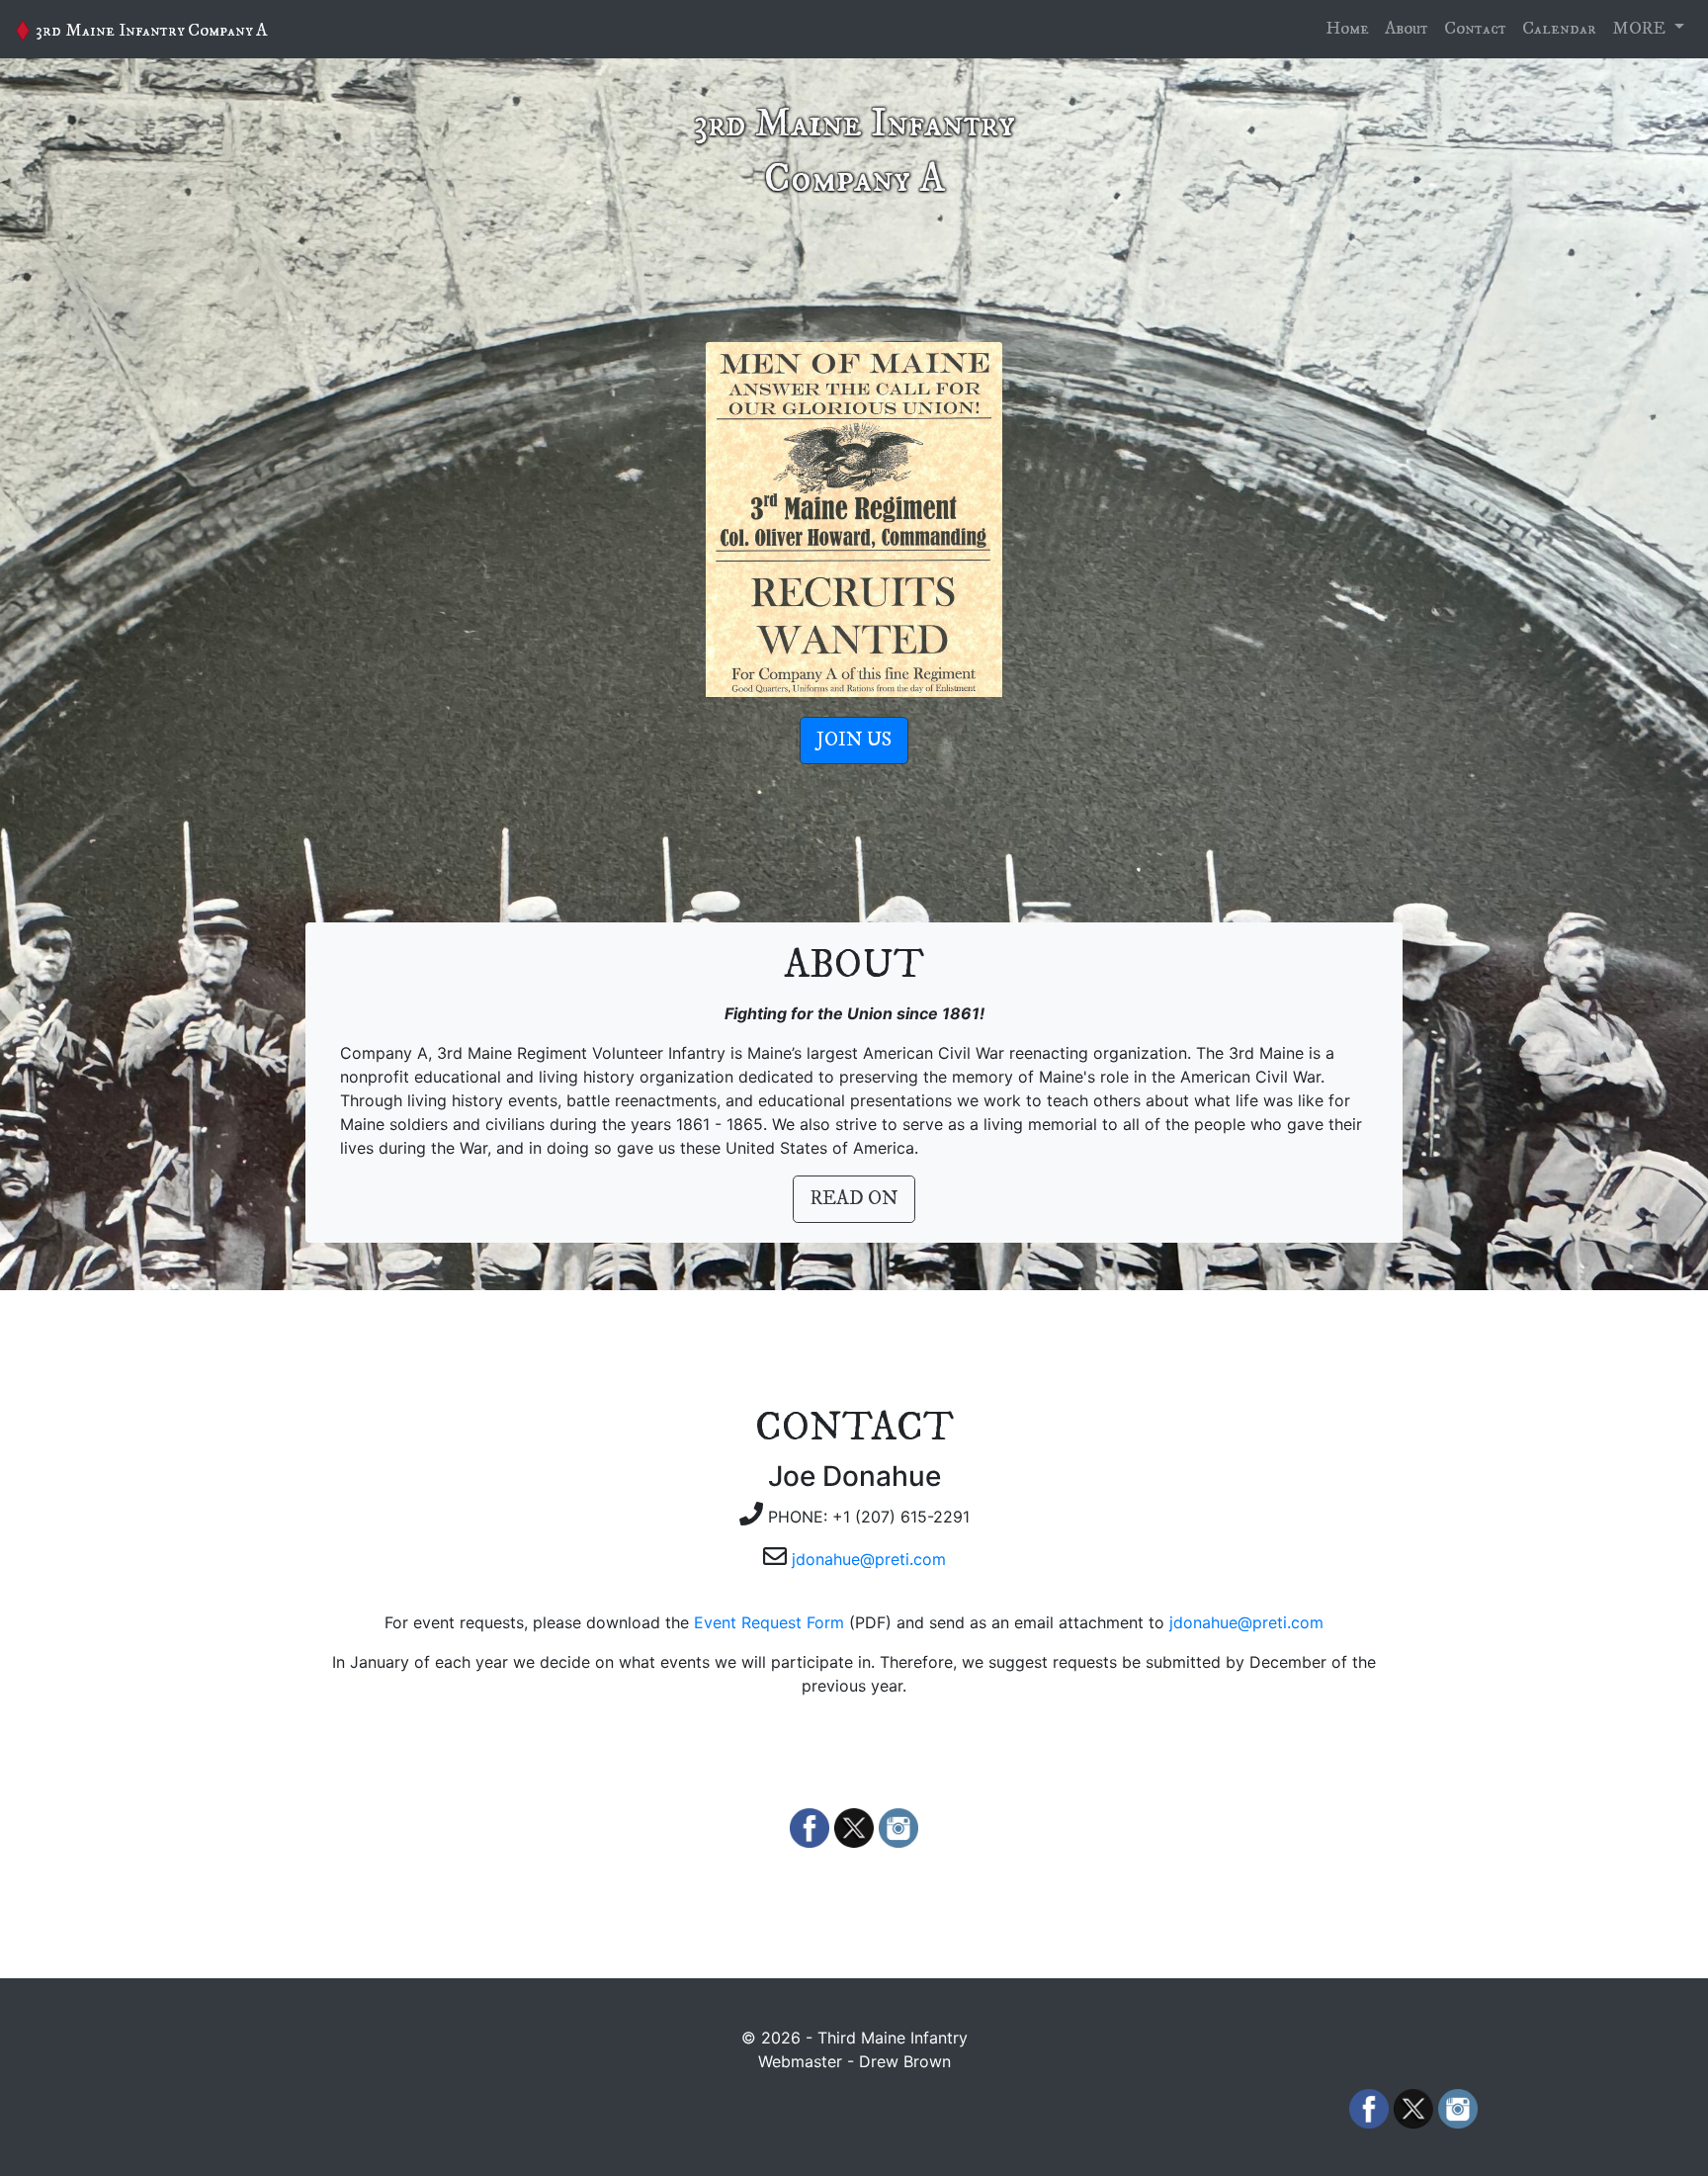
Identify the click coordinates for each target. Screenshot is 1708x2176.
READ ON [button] (854, 1199)
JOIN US (854, 740)
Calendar (1559, 29)
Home (1347, 29)
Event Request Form (769, 1622)
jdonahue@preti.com (869, 1559)
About (1407, 29)
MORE (1641, 29)
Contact (1475, 29)
